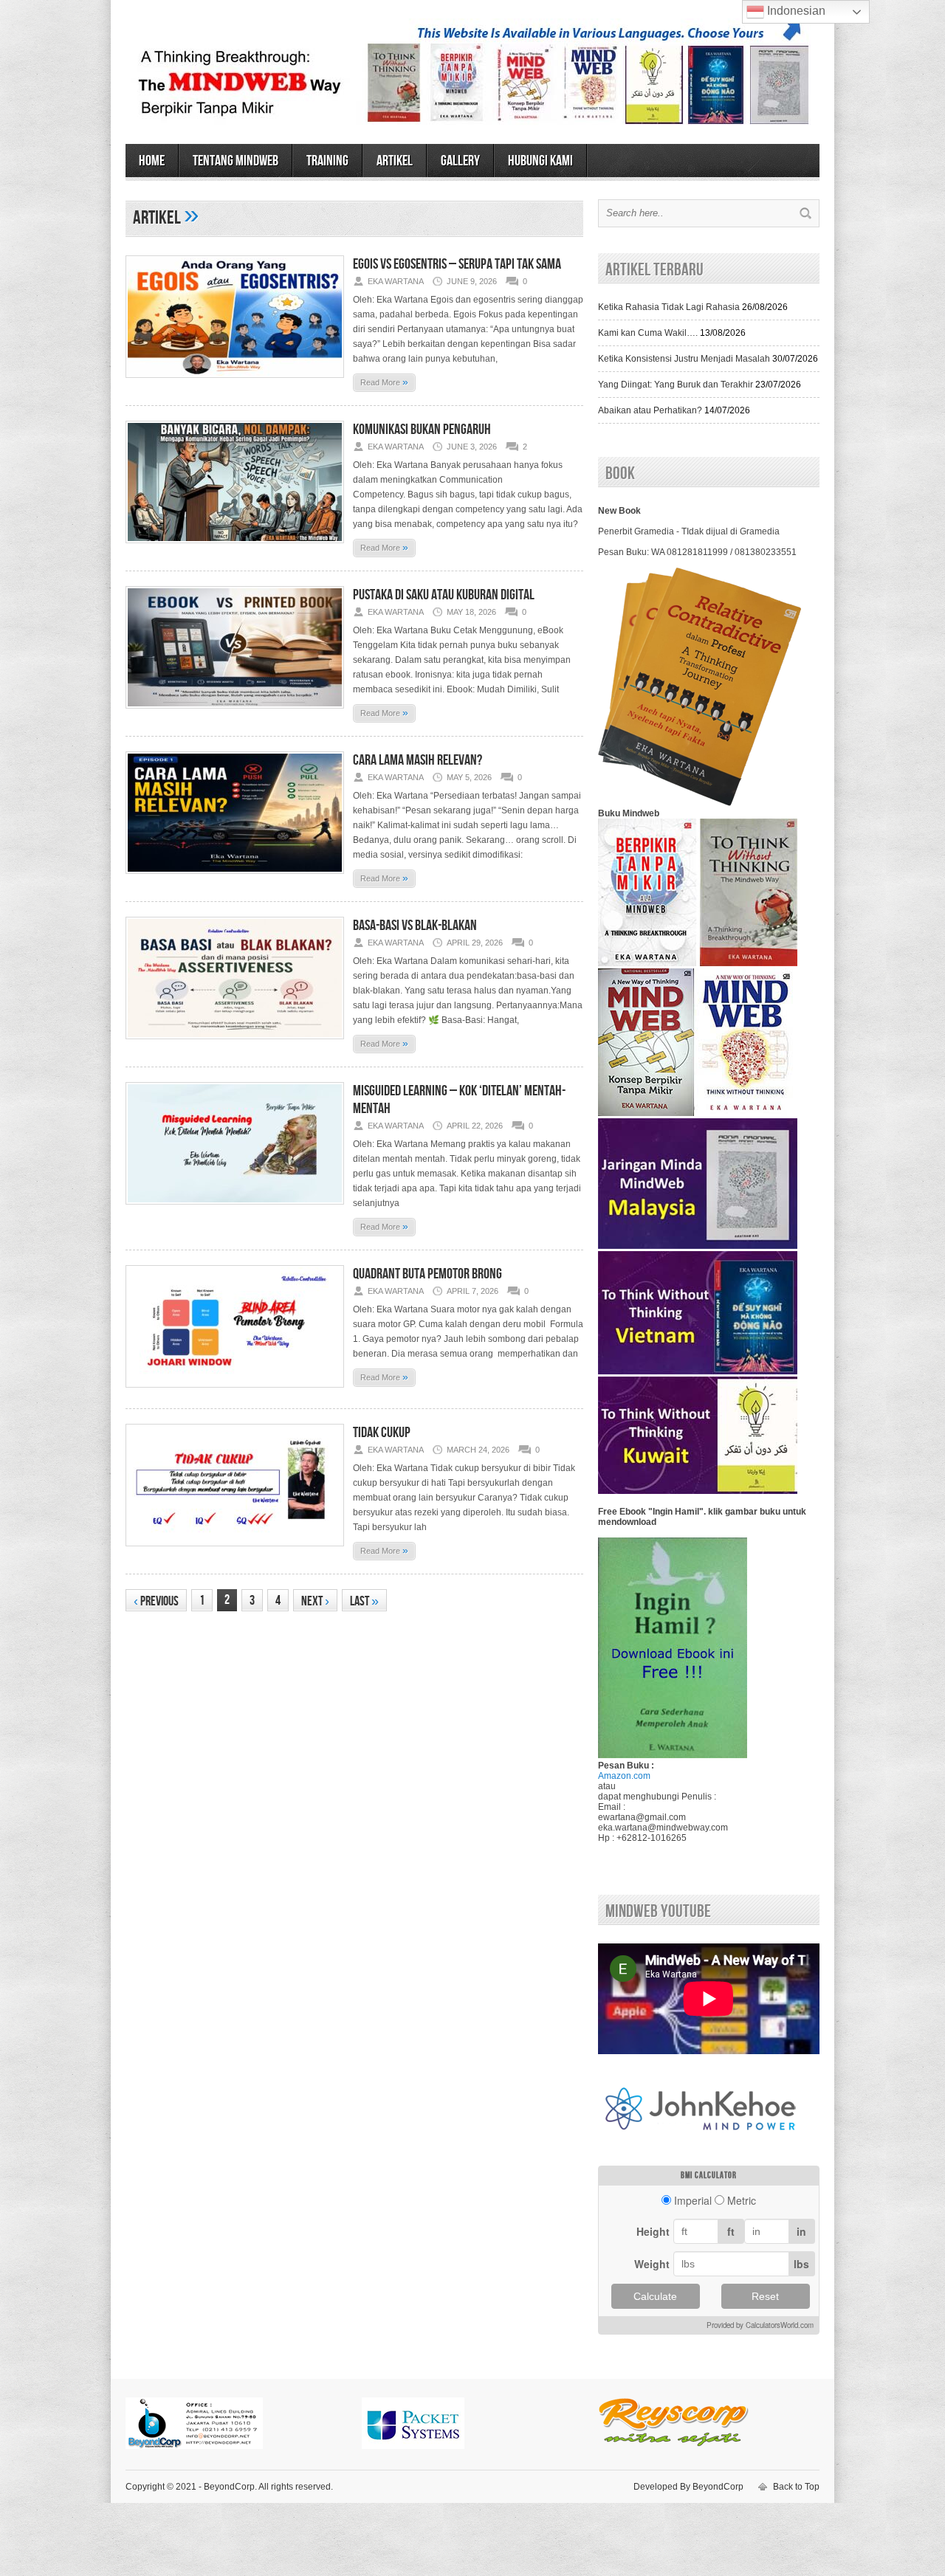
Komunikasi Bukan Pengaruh (422, 430)
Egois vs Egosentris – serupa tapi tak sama (457, 264)
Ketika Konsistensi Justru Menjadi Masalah (684, 359)
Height (653, 2231)
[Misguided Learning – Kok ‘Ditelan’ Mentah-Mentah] (235, 1209)
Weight (652, 2264)
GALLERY (460, 161)
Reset (765, 2296)
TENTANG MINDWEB (236, 161)
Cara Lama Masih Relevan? (417, 760)
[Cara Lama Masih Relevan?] (235, 878)
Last (364, 1601)
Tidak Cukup (382, 1433)
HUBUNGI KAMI (540, 161)
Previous (156, 1601)
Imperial (693, 2200)
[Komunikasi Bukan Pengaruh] (235, 548)
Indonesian (795, 11)
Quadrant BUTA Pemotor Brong (427, 1274)
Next (315, 1601)
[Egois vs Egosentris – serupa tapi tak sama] (235, 382)
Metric (742, 2200)
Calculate (655, 2296)
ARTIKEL (395, 161)
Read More (384, 382)
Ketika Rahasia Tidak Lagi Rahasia (669, 307)
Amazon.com (624, 1776)
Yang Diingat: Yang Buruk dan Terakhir (676, 385)
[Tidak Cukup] (235, 1551)
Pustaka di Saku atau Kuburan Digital (444, 595)
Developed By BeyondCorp (688, 2487)
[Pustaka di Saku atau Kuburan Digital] (235, 713)
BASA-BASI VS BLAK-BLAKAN (415, 926)
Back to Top (796, 2487)
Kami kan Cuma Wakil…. (648, 333)
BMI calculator (709, 2176)
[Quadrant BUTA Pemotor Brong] (235, 1392)
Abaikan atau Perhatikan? (650, 410)
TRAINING (327, 161)
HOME (152, 161)
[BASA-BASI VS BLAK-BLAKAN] (235, 1044)
